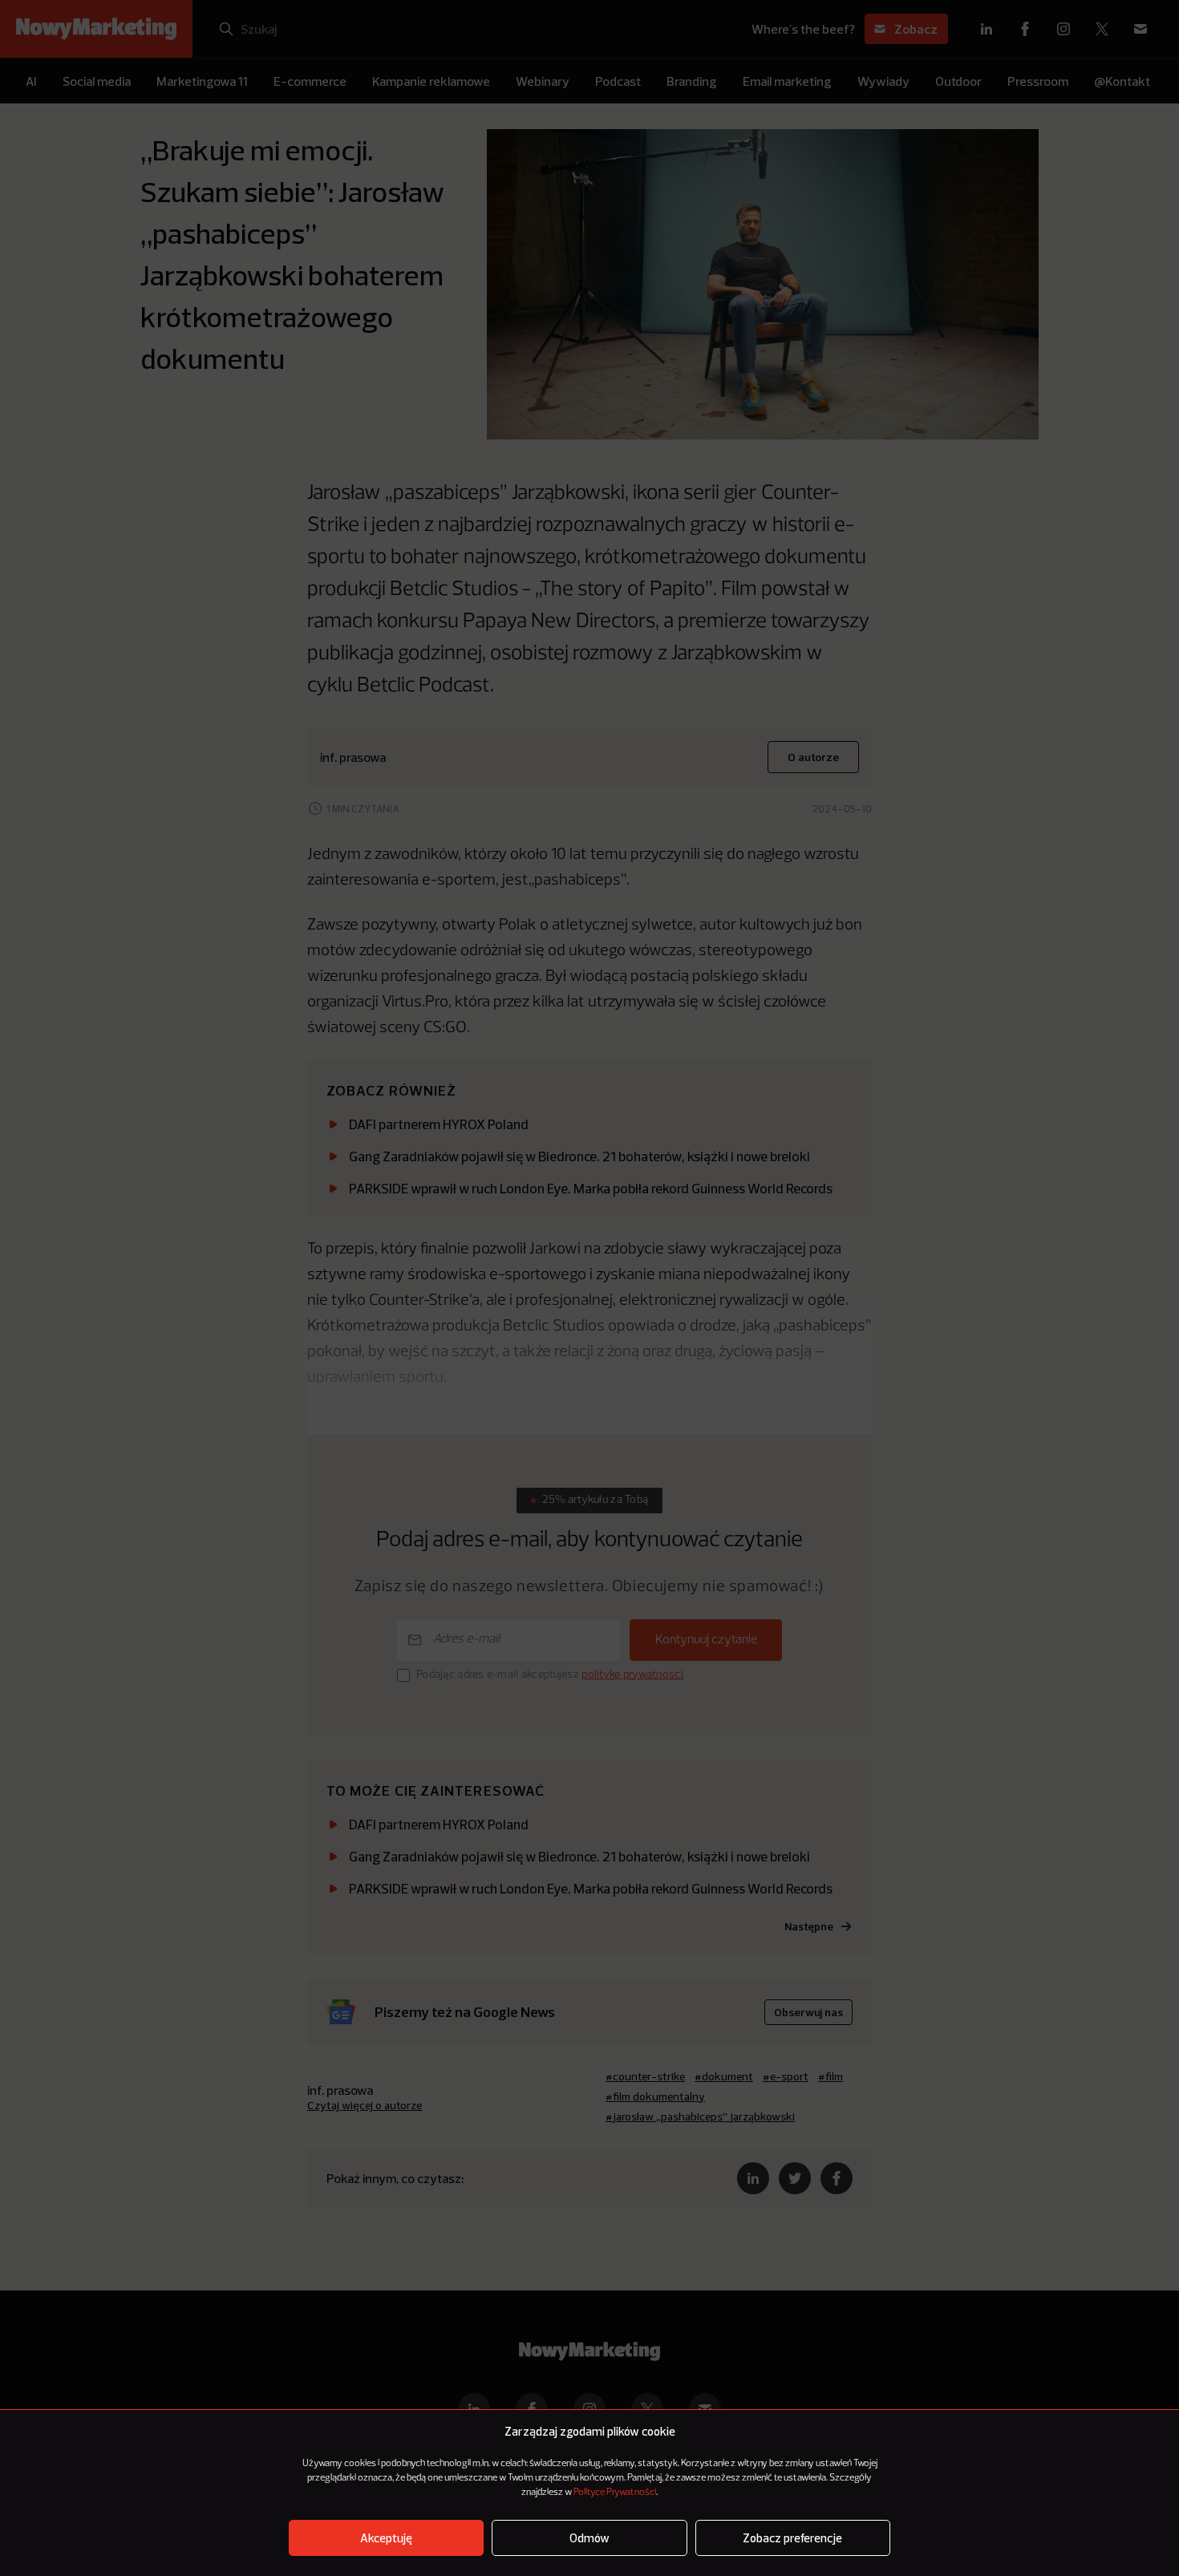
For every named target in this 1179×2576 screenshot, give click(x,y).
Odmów (589, 2538)
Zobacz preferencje (792, 2538)
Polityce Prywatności (615, 2493)
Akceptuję (386, 2538)
